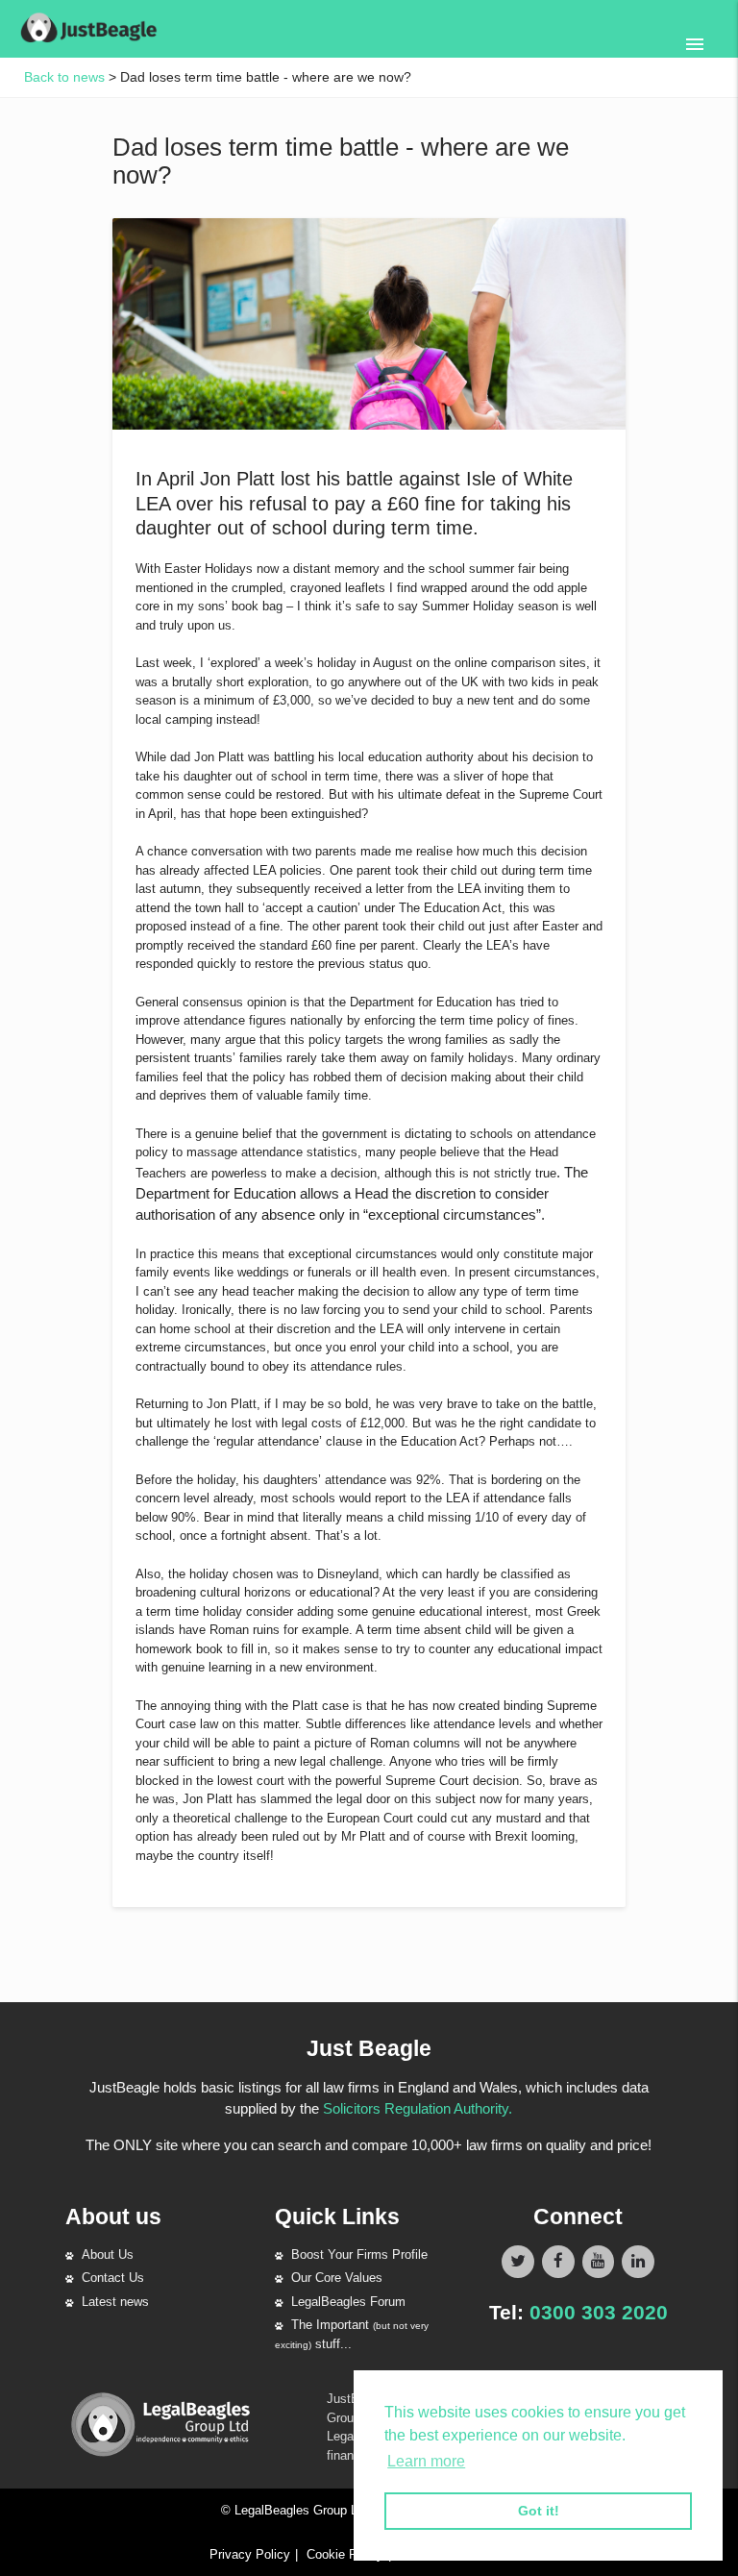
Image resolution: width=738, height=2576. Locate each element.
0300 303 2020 (599, 2312)
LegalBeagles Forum (348, 2302)
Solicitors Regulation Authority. (418, 2108)
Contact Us (113, 2278)
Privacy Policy (250, 2554)
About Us (108, 2254)
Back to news (64, 77)
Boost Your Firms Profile (359, 2254)
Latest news (115, 2302)
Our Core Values (337, 2278)
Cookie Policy (345, 2554)
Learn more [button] (426, 2461)
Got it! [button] (539, 2511)
